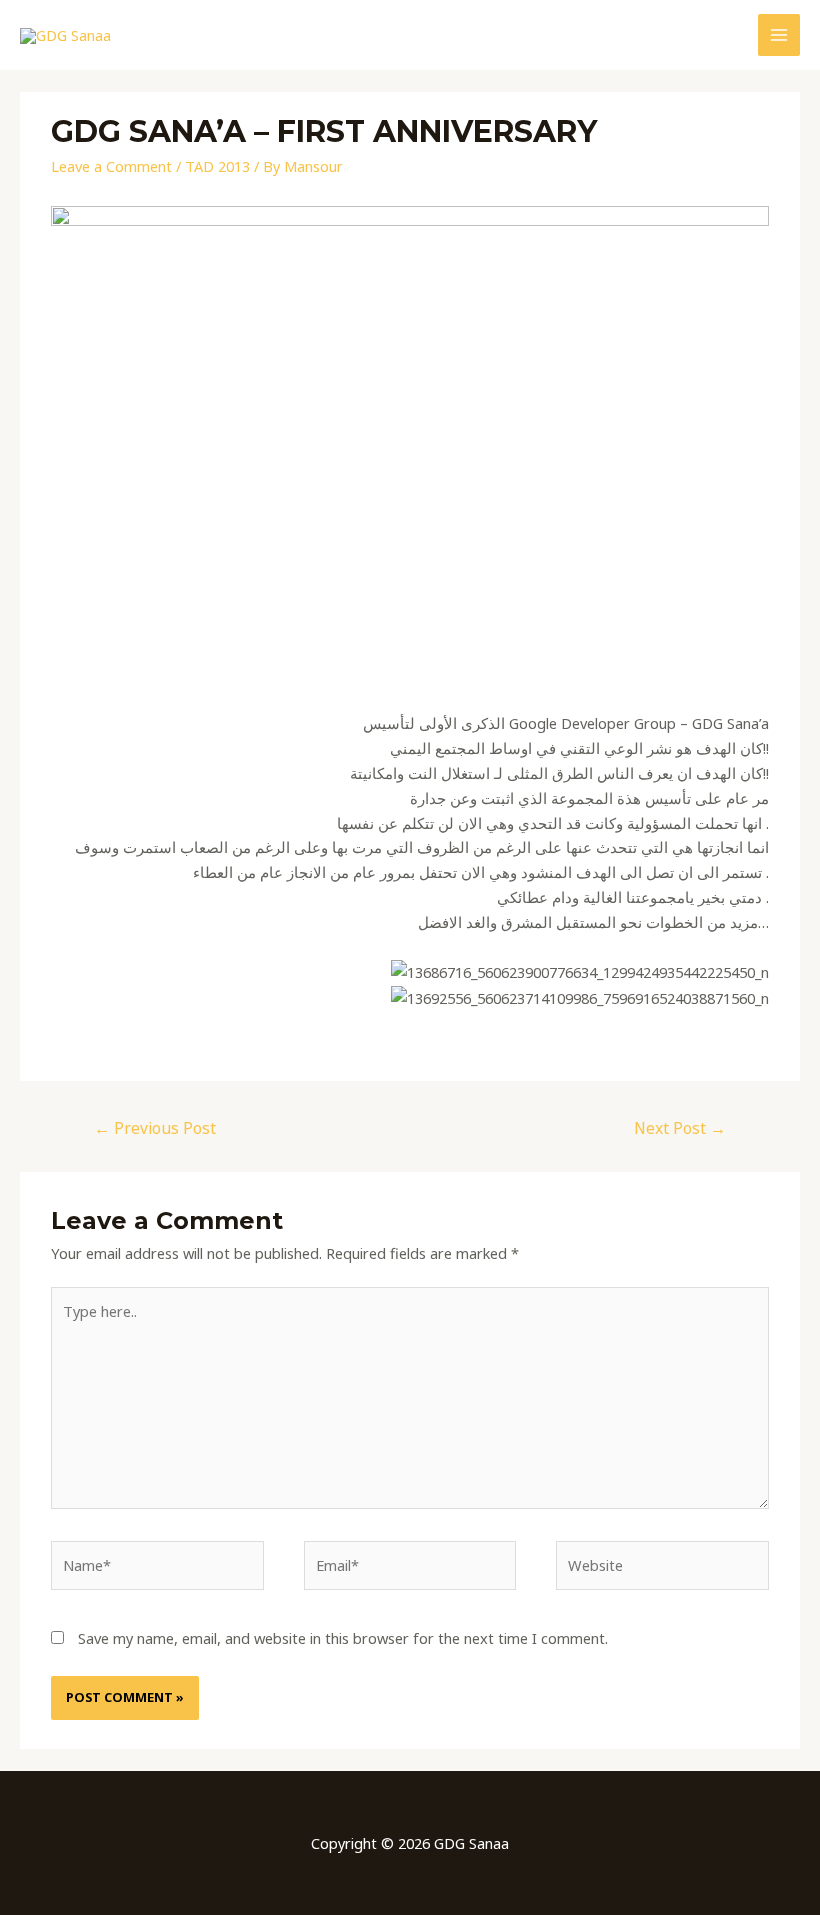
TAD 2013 (217, 166)
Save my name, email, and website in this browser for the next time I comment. (343, 1638)
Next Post (680, 1128)
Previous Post (155, 1128)
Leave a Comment (111, 166)
